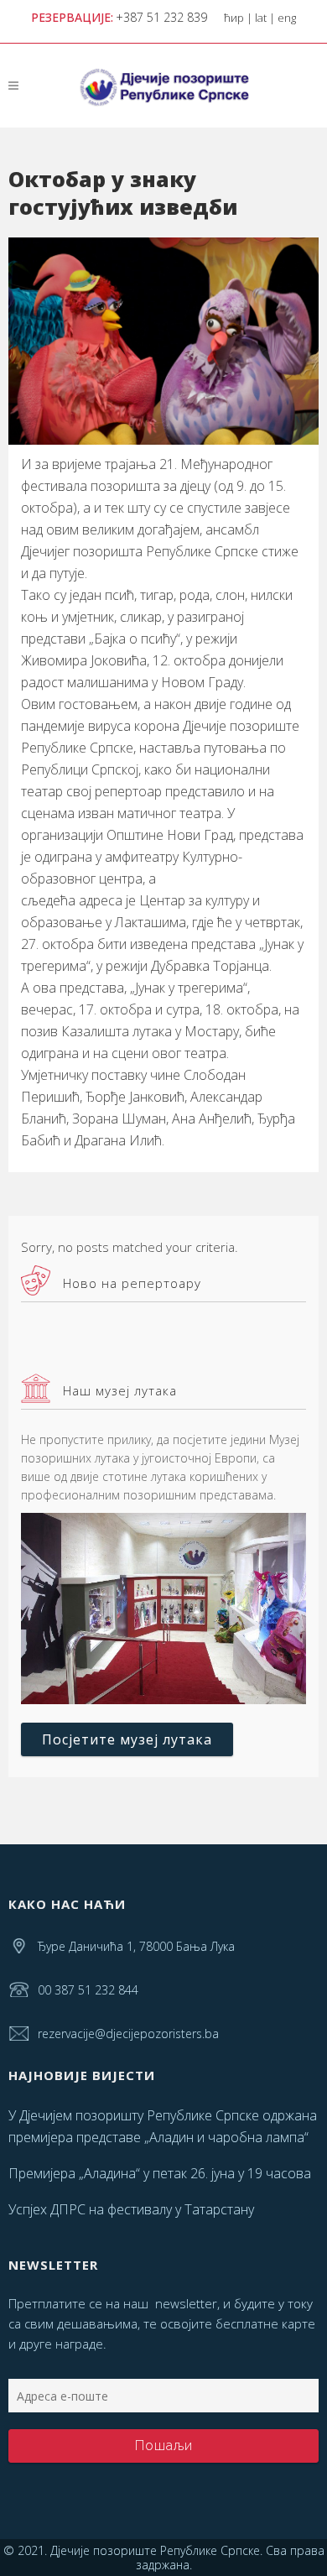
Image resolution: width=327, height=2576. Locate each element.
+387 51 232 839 (161, 17)
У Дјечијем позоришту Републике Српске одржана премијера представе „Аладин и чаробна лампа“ (163, 2126)
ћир (234, 18)
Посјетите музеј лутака (127, 1739)
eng (287, 18)
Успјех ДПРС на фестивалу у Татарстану (131, 2209)
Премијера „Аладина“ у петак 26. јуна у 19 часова (160, 2173)
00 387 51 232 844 (88, 1990)
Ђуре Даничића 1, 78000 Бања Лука (136, 1946)
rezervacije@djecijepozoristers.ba (128, 2034)
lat (261, 18)
